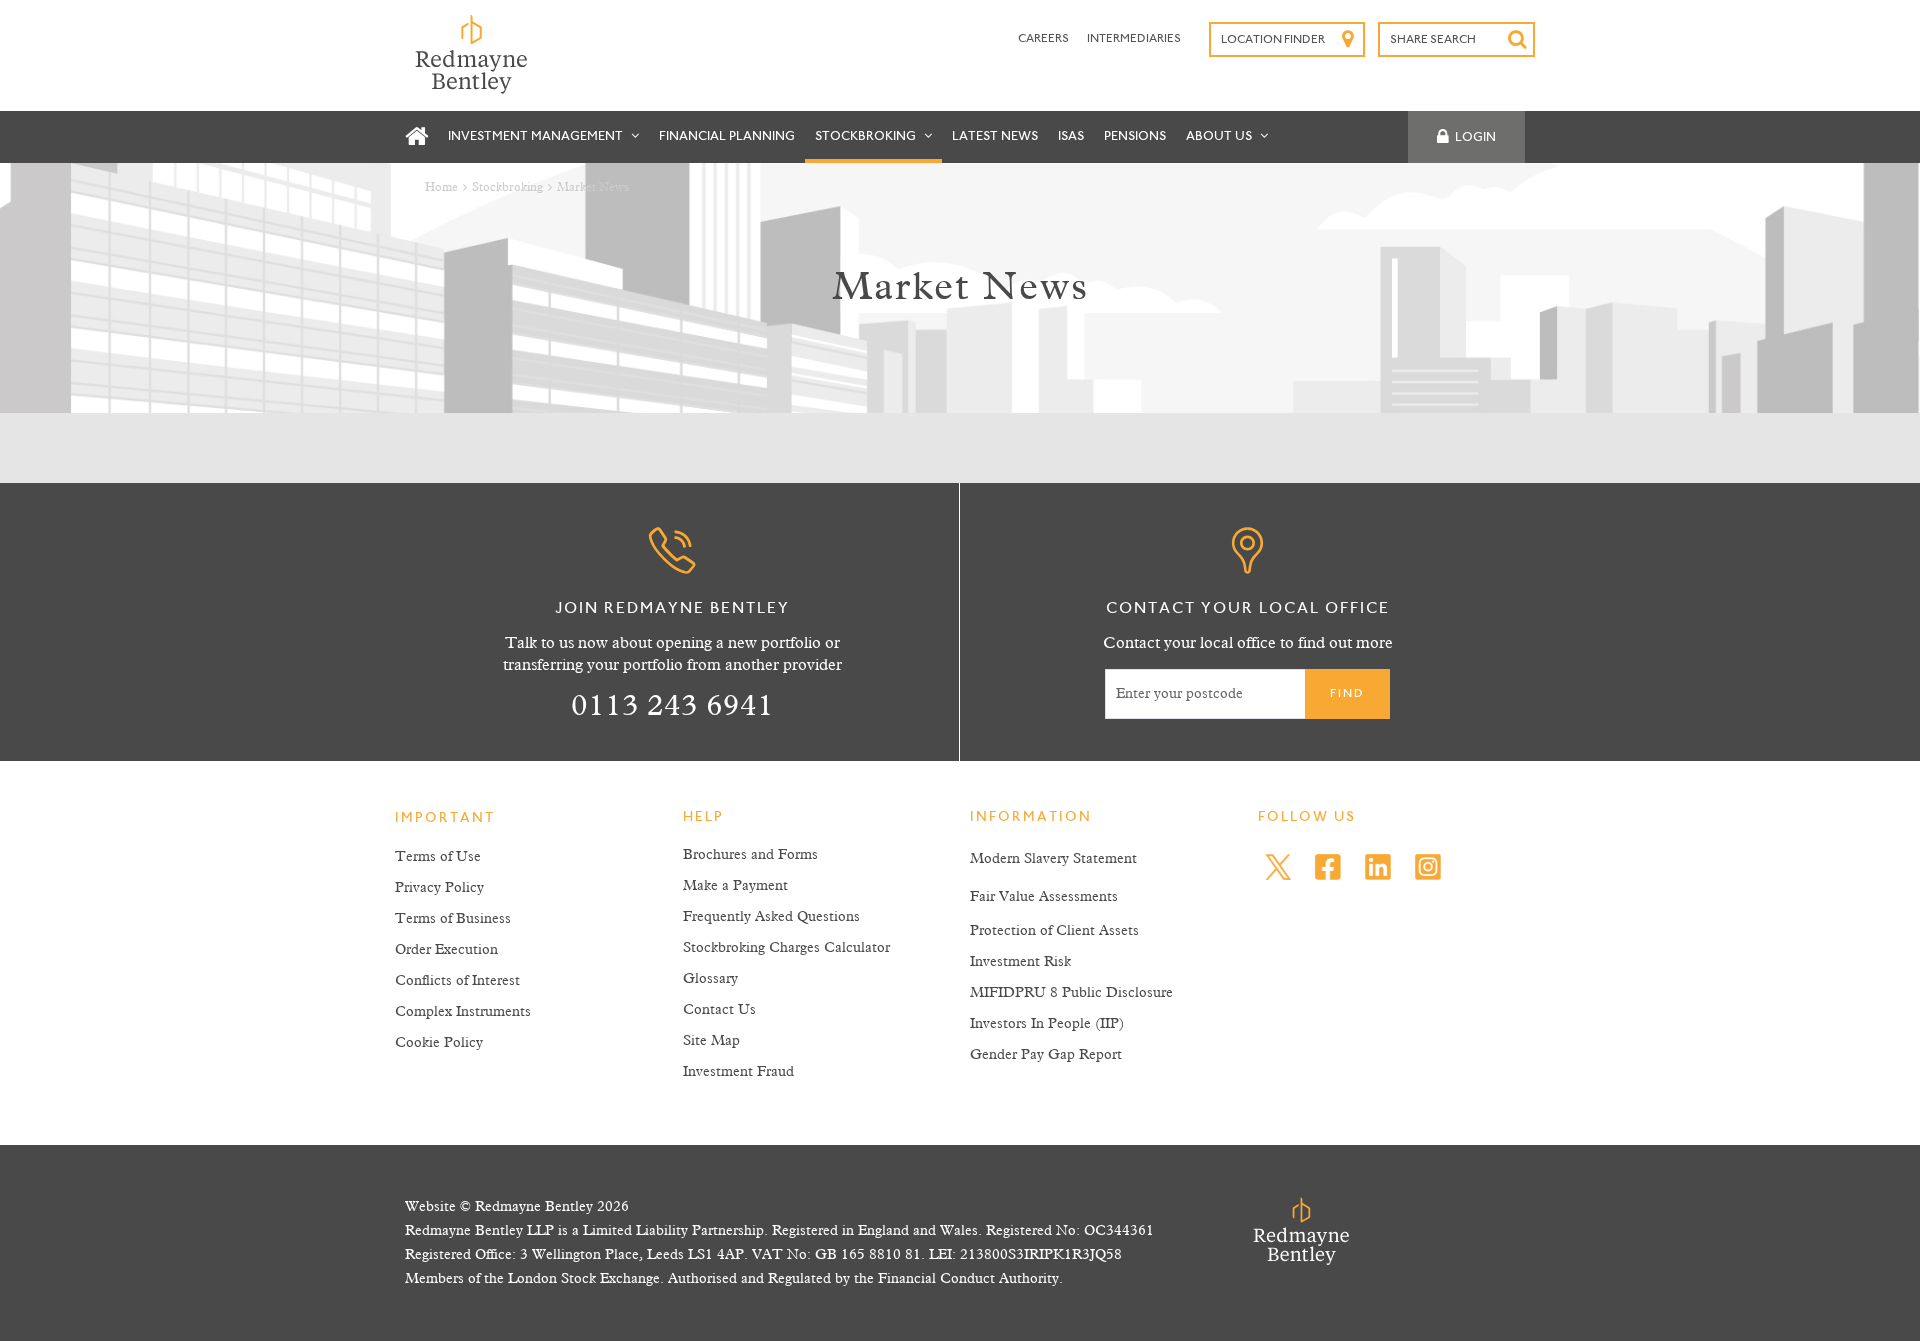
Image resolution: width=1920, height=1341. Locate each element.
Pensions (1135, 136)
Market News (593, 188)
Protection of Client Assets (1054, 931)
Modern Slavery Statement (1053, 859)
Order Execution (446, 950)
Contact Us (719, 1010)
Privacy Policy (439, 888)
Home (441, 188)
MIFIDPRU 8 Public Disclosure (1071, 993)
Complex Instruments (463, 1012)
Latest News (995, 136)
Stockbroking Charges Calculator (786, 948)
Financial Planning (727, 136)
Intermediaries (1134, 39)
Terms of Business (453, 919)
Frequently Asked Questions (771, 917)
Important (445, 819)
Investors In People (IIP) (1047, 1024)
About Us (1220, 136)
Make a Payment (735, 886)
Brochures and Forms (750, 855)
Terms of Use (438, 857)
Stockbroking (867, 136)
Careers (1044, 39)
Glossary (710, 979)
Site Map (711, 1041)
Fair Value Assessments (1044, 897)
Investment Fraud (738, 1072)
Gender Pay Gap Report (1046, 1055)
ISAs (1071, 136)
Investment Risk (1020, 962)
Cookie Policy (439, 1043)
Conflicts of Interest (457, 981)
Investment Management (537, 136)
